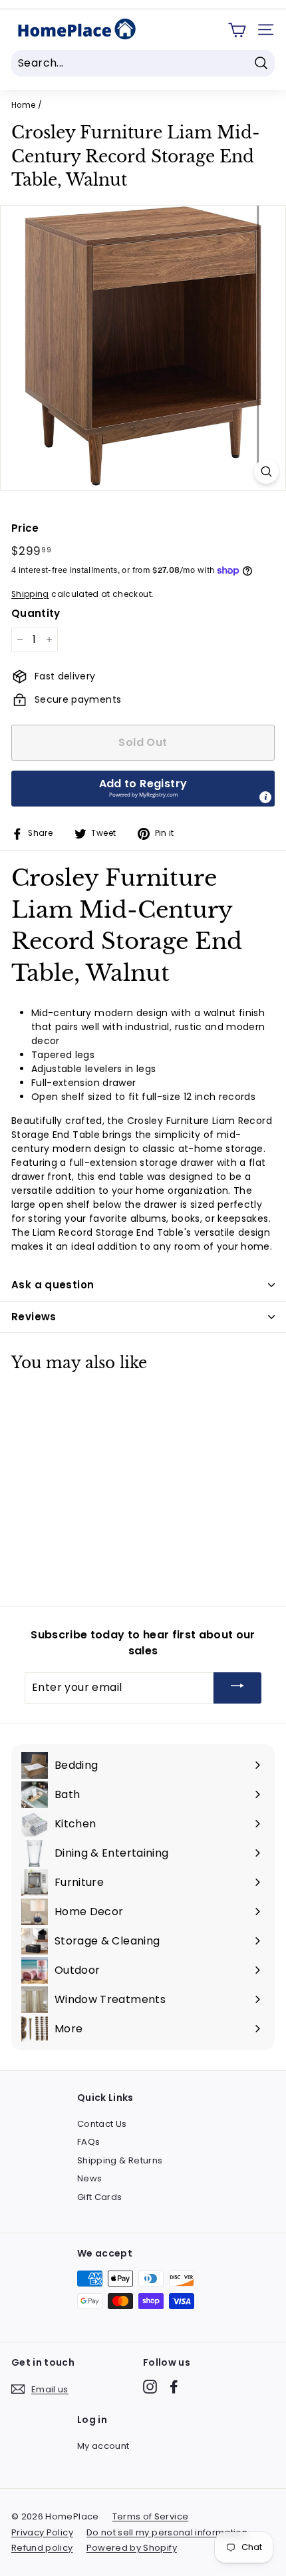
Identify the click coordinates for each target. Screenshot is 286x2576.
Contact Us (102, 2124)
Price (25, 528)
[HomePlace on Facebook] (174, 2387)
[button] (143, 789)
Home (23, 105)
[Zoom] (266, 471)
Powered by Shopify (132, 2548)
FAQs (88, 2142)
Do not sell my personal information (167, 2532)
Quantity (36, 613)
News (89, 2178)
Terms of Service (151, 2516)
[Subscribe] (237, 1688)
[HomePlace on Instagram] (150, 2387)
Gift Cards (100, 2197)
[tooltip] (265, 797)
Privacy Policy (42, 2532)
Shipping (30, 594)
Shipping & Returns (120, 2160)
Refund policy (42, 2548)
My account (103, 2446)
